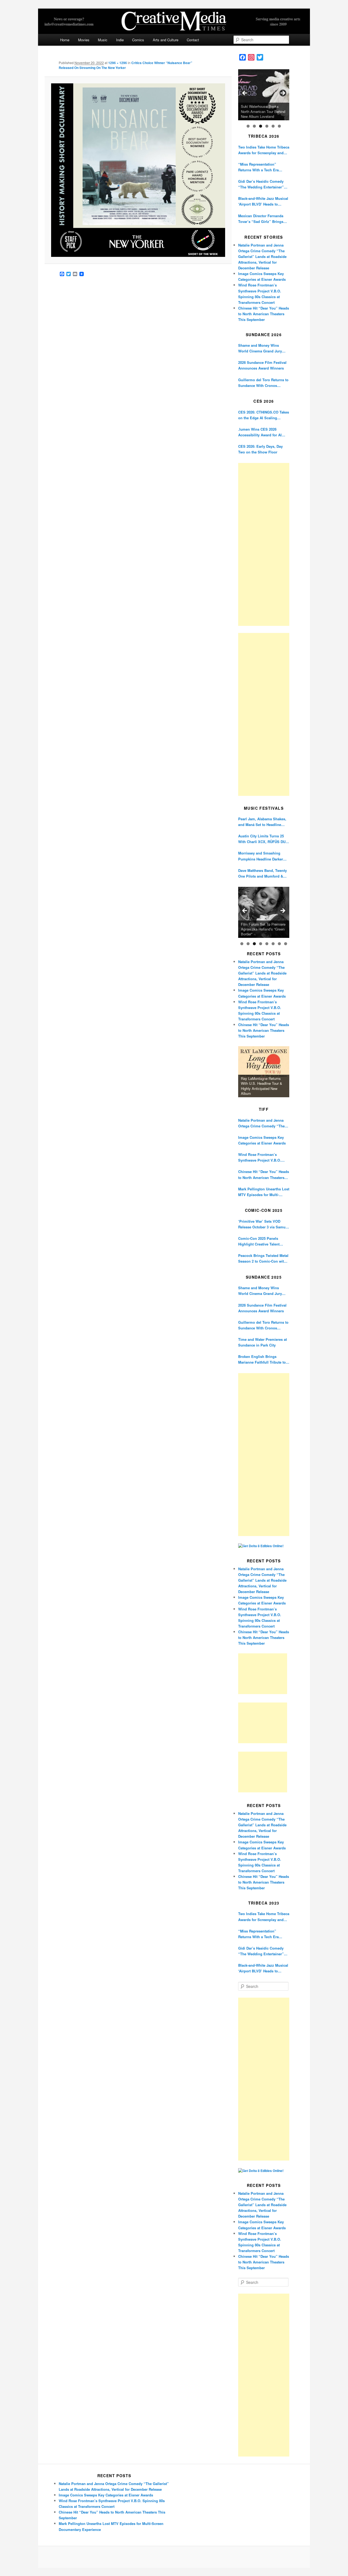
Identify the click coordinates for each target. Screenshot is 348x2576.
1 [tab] (248, 126)
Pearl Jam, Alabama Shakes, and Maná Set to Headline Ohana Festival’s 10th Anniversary (262, 822)
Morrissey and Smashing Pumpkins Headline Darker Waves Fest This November (261, 856)
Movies (84, 40)
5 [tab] (273, 126)
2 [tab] (254, 126)
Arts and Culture (166, 40)
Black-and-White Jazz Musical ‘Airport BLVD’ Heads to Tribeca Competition (263, 201)
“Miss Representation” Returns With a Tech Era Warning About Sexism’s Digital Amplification (259, 167)
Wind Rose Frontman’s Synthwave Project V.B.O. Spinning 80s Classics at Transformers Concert (260, 1157)
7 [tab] (279, 944)
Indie (120, 40)
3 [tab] (261, 126)
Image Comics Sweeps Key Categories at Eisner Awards (262, 1140)
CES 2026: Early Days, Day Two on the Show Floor (260, 449)
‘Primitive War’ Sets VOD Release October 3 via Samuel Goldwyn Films (263, 1224)
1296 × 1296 (118, 63)
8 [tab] (286, 944)
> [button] (282, 93)
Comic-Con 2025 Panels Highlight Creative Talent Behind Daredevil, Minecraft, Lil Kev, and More (262, 1241)
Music (103, 40)
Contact (193, 40)
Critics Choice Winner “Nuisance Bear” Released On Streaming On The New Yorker (125, 65)
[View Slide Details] (264, 95)
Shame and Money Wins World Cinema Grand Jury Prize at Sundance (260, 348)
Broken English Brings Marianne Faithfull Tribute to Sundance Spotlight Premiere (263, 1359)
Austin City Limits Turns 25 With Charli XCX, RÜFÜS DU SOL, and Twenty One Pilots (262, 839)
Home (65, 40)
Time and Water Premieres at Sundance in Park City (262, 1342)
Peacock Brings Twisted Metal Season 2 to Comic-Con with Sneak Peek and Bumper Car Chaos (263, 1258)
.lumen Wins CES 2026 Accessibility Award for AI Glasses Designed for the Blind (260, 432)
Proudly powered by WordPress (174, 2557)
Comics (138, 40)
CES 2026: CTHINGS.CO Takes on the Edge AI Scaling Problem (264, 415)
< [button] (245, 93)
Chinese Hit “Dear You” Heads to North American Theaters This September (264, 314)
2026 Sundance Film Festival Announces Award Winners (262, 365)
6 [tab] (279, 126)
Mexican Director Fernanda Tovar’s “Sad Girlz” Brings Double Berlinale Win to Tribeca (261, 219)
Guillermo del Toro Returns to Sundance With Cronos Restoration (263, 383)
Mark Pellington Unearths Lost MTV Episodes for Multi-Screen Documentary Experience (264, 1192)
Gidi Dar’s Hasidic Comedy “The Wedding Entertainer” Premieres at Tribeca (261, 184)
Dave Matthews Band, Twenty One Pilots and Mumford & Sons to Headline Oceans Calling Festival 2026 (262, 873)
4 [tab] (267, 126)
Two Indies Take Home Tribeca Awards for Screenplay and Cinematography (264, 150)
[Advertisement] (264, 544)
